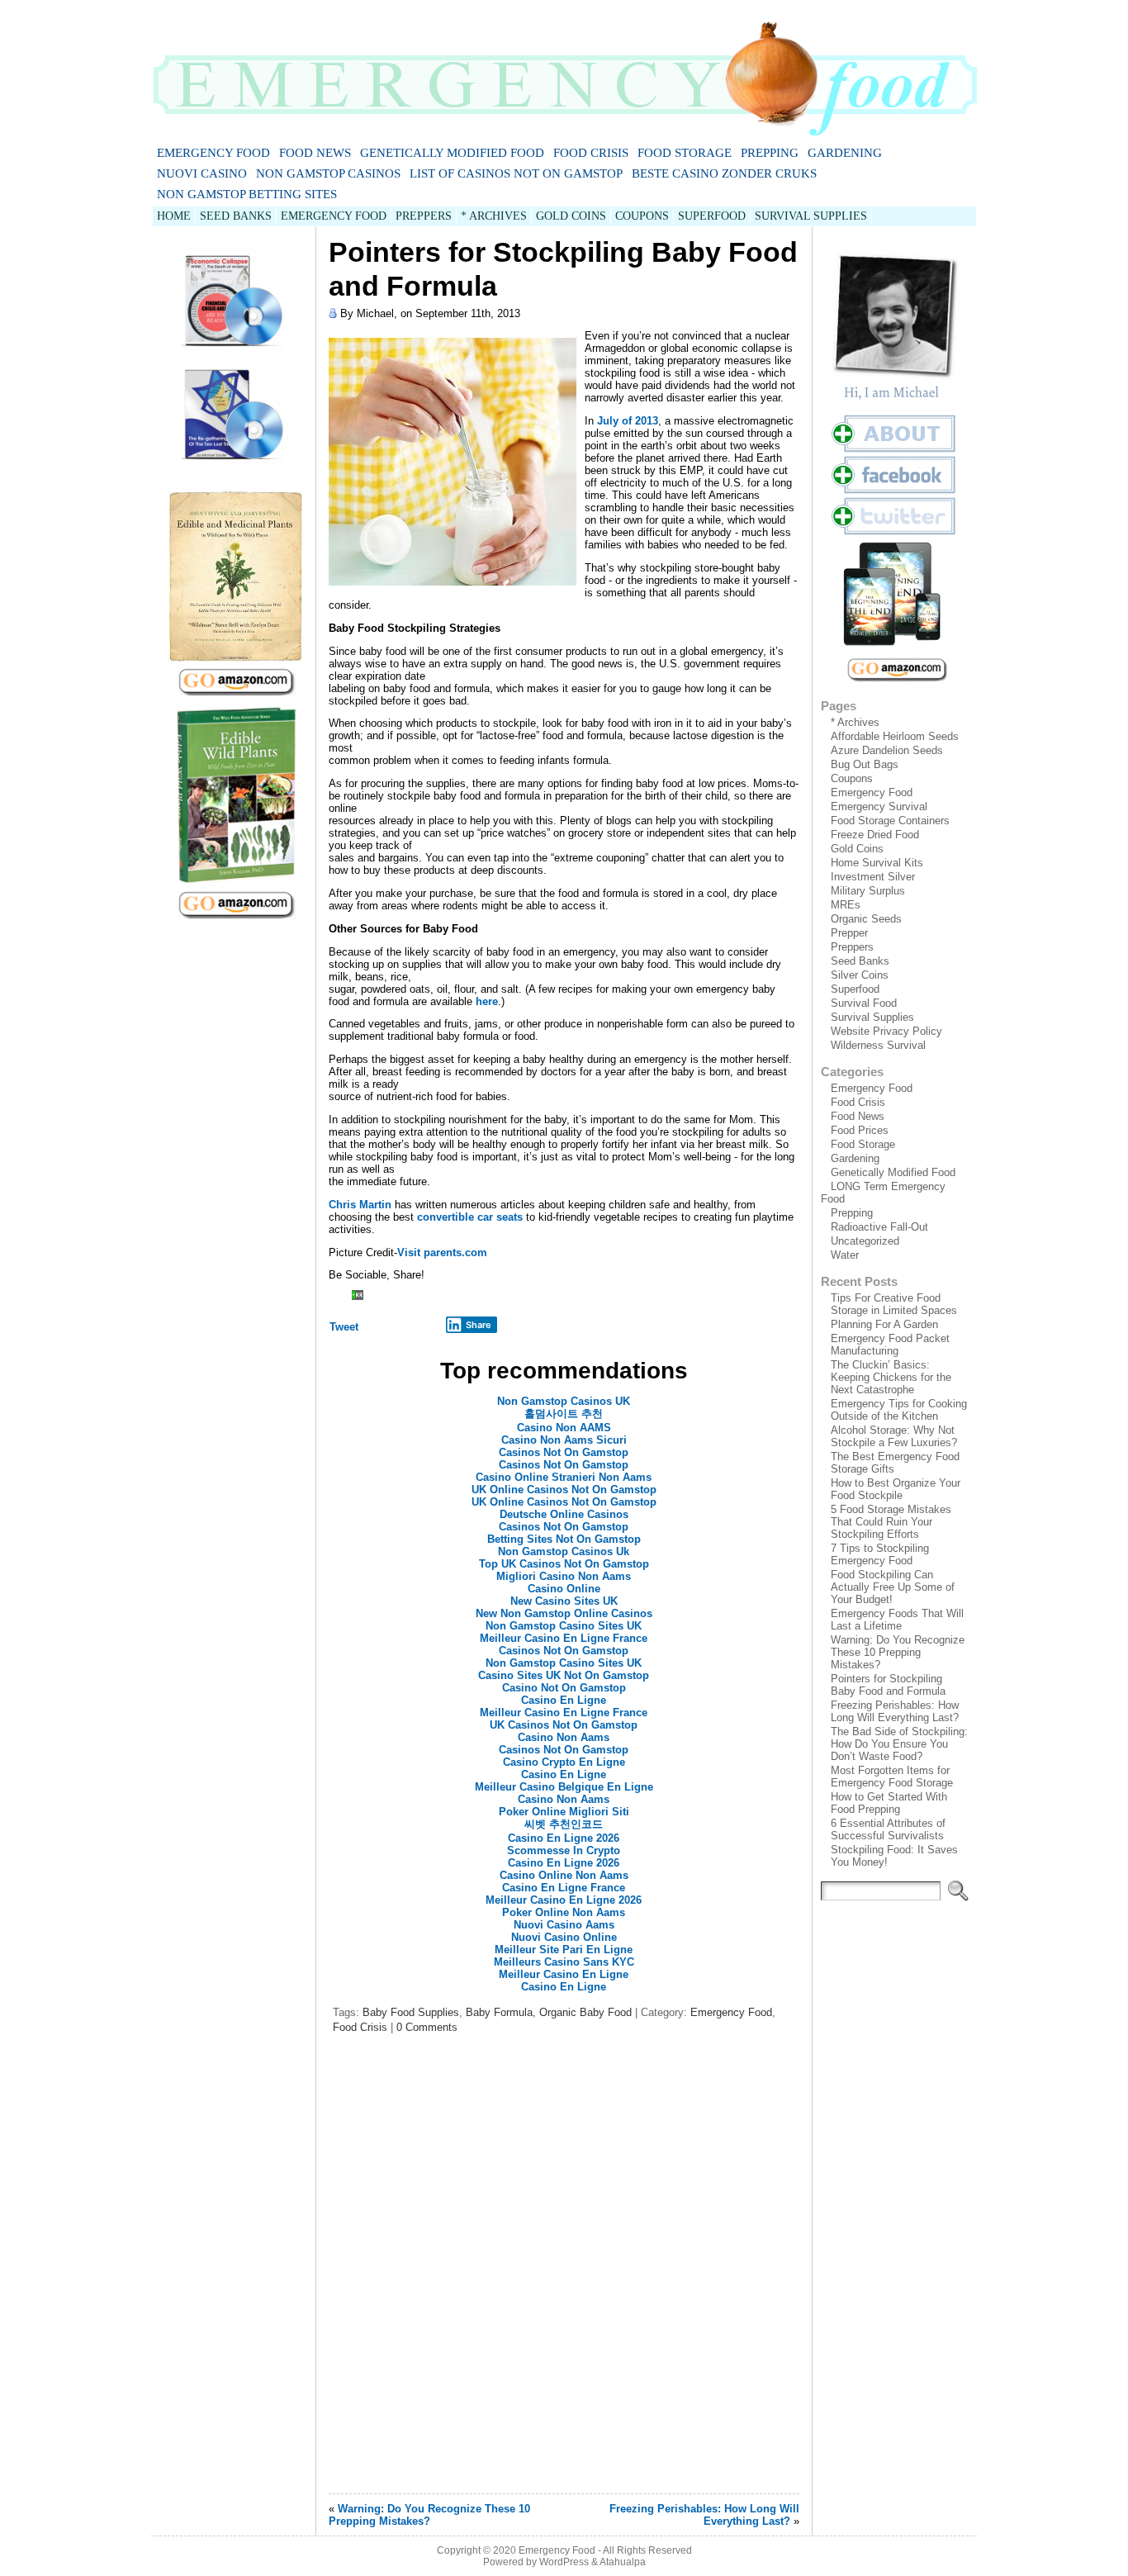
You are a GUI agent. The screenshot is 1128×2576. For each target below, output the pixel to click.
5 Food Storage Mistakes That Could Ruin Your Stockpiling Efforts (891, 1522)
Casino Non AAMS (564, 1428)
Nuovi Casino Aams (564, 1925)
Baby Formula (499, 2012)
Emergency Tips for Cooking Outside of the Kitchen (899, 1410)
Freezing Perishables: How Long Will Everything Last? (704, 2515)
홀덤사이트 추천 (564, 1414)
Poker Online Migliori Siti (564, 1812)
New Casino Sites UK (564, 1601)
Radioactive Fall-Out (879, 1227)
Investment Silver (873, 877)
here (487, 1001)
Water (845, 1255)
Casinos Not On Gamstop (564, 1452)
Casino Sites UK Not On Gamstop (564, 1675)
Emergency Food (213, 153)
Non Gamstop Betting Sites (247, 194)
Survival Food (864, 1003)
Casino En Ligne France (564, 1888)
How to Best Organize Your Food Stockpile (896, 1489)
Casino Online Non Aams (564, 1875)
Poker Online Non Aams (564, 1912)
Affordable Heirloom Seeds (895, 736)
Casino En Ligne (564, 1700)
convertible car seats (470, 1217)
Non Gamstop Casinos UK (564, 1401)
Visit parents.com (442, 1252)
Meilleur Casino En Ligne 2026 (564, 1900)
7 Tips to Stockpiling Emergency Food (880, 1554)
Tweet (344, 1327)
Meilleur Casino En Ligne (564, 1974)
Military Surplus (868, 891)
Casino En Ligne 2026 (564, 1838)
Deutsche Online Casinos (564, 1514)
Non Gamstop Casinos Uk (564, 1551)
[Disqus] (564, 2270)
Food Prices (860, 1130)
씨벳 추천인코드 (564, 1824)
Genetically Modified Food (452, 153)
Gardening (845, 153)
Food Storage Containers (890, 821)
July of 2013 (628, 421)
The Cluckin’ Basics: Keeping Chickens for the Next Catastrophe (891, 1377)
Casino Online (564, 1589)
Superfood (855, 989)
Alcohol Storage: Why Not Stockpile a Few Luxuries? (894, 1436)
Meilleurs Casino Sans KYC (564, 1962)
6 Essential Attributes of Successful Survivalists (888, 1829)
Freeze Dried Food (875, 835)
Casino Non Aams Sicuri (564, 1440)
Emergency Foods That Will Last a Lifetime (897, 1620)
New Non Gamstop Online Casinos (564, 1613)
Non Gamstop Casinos (328, 173)
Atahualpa (623, 2562)
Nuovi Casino (202, 173)
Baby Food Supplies (411, 2012)
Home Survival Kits (877, 863)
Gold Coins (857, 849)
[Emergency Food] (564, 71)
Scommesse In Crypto (564, 1850)
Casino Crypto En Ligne (564, 1762)
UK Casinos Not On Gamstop (564, 1725)
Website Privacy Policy (886, 1031)
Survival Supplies (872, 1017)
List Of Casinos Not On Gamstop (516, 173)
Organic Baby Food (585, 2012)
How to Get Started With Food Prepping (889, 1803)
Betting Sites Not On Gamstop (564, 1539)
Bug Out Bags (865, 764)
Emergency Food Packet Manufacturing (890, 1345)
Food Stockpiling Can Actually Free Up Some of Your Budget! (893, 1587)
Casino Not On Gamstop (564, 1688)
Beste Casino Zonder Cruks (724, 173)
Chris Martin (360, 1205)
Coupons (852, 778)
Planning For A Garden (884, 1324)
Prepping (770, 153)
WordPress (564, 2562)
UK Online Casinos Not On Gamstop (564, 1490)
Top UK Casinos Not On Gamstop (564, 1564)
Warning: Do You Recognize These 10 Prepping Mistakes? (429, 2515)
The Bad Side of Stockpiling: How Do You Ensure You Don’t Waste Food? (899, 1744)
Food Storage (685, 153)
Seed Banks (860, 961)
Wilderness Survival (878, 1045)
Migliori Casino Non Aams (564, 1576)
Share (479, 1325)
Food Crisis (591, 153)
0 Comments (427, 2027)
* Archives (855, 722)
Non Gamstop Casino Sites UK (564, 1626)
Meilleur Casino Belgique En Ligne (564, 1787)
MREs (846, 905)
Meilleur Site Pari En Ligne (564, 1950)
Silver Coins (860, 975)
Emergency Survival (879, 806)
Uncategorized (865, 1241)
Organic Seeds (866, 919)
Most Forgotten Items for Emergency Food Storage (892, 1777)
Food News (315, 153)
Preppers (852, 947)
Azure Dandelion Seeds (887, 750)
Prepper (849, 933)
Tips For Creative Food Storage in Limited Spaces (894, 1304)
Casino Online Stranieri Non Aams (564, 1477)
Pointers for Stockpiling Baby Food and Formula (888, 1685)
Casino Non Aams (564, 1737)
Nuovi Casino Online (564, 1937)
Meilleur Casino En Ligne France (564, 1638)
